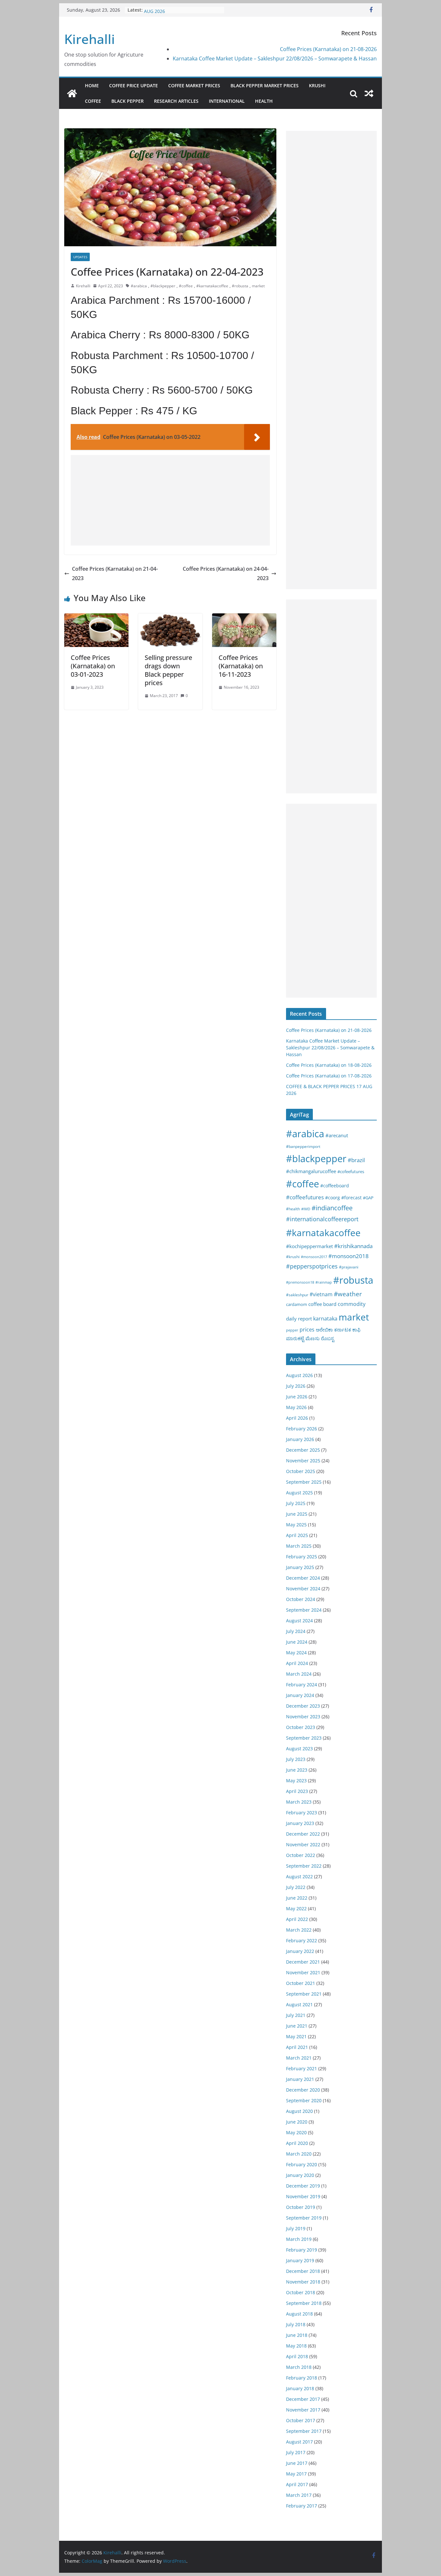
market (258, 286)
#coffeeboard (335, 1186)
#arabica (139, 286)
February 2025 (302, 1557)
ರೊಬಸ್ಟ (328, 1338)
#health (293, 1209)
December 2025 (303, 1450)
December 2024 (303, 1578)
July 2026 (296, 1386)
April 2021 (297, 2047)
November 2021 (303, 1972)
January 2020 (300, 2175)
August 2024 (299, 1621)
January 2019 (300, 2260)
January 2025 (300, 1567)
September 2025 (304, 1482)
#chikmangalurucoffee (311, 1171)
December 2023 (303, 1706)
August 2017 (299, 2442)
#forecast (351, 1198)
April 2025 (297, 1535)
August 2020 (299, 2111)
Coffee (93, 101)
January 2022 (300, 1951)
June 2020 (297, 2122)
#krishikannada (353, 1246)
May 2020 (296, 2132)
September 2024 (304, 1610)
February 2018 (302, 2378)
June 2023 (297, 1770)
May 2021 (296, 2036)
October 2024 (301, 1599)
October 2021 (301, 1983)
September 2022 (304, 1866)
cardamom (297, 1304)
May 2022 (296, 1908)
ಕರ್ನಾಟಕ (343, 1330)
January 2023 (300, 1823)
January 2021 (300, 2079)
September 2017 (304, 2431)
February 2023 (302, 1813)
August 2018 (299, 2314)
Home (92, 85)
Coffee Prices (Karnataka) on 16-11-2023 (241, 666)
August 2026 (299, 1375)
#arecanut (337, 1135)
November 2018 (303, 2282)
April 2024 (297, 1663)
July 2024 (296, 1631)
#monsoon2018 (349, 1256)
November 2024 (303, 1589)
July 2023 (296, 1759)
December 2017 (303, 2399)
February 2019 (302, 2250)
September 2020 (304, 2100)
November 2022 (303, 1845)
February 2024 (302, 1685)
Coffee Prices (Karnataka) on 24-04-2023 (226, 573)
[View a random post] (369, 93)
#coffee (186, 286)
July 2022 (296, 1887)
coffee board (322, 1304)
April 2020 (297, 2143)
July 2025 (296, 1503)
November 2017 (303, 2410)
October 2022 (301, 1855)
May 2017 (296, 2474)
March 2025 (299, 1546)
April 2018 (297, 2356)
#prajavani (349, 1267)
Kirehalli (90, 39)
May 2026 (296, 1407)
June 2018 (297, 2335)
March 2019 (299, 2239)
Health (264, 101)
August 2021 (299, 2004)
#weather (348, 1294)
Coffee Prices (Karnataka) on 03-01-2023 (93, 666)
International (227, 101)
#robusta (240, 286)
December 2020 (303, 2090)
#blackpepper (163, 286)
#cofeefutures (351, 1171)
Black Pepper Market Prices (265, 85)
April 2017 (297, 2484)
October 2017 (301, 2420)
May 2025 (296, 1525)
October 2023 (301, 1727)
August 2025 (299, 1493)
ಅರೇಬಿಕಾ (324, 1330)
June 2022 (297, 1898)
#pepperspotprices (312, 1266)
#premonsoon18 (300, 1282)
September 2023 (304, 1738)
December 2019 (303, 2186)
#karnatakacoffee (212, 286)
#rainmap (324, 1282)
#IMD (306, 1209)
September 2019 (304, 2218)
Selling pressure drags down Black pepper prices (168, 670)
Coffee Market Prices (194, 85)
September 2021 (304, 1994)
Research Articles (176, 101)
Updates (80, 257)
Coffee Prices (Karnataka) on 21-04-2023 (115, 573)
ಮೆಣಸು (313, 1338)
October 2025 (301, 1471)
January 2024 (300, 1695)
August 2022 (299, 1876)
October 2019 (301, 2207)
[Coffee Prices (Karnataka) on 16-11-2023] (244, 618)
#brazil (356, 1160)
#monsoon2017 (314, 1257)
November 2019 (303, 2196)
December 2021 (303, 1962)
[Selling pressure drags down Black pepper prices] (170, 618)
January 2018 (300, 2388)
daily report (299, 1319)
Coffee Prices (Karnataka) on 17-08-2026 (329, 1076)
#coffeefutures (305, 1197)
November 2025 (303, 1461)
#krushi (293, 1257)
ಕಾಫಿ (356, 1330)
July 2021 (296, 2015)
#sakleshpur (297, 1295)
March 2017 (299, 2495)
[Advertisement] (170, 500)
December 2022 (303, 1834)
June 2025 (297, 1514)
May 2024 (296, 1653)
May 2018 (296, 2346)
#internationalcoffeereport (322, 1219)
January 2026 (300, 1439)
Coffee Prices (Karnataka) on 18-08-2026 (329, 1065)
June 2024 (297, 1642)
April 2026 (297, 1418)
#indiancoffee (332, 1208)
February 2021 (302, 2068)
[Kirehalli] (72, 93)
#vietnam (321, 1294)
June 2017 (297, 2463)
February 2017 (302, 2506)
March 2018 (299, 2367)
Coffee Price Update (133, 85)
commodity (352, 1304)
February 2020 (302, 2164)
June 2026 (297, 1397)
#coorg (333, 1198)
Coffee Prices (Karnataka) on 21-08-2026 (328, 49)
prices (307, 1330)
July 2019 (296, 2228)
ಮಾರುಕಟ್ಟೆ (295, 1338)
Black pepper (128, 101)
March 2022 (299, 1930)
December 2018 (303, 2271)
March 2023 (299, 1802)
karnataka (325, 1319)
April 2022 (297, 1919)
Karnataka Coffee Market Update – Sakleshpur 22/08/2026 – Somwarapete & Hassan (275, 58)
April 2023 (297, 1791)
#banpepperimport (303, 1146)
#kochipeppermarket (309, 1246)
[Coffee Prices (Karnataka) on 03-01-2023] (96, 618)
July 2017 (296, 2452)
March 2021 (299, 2058)
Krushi (317, 85)
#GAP (368, 1198)
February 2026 (302, 1429)
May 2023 (296, 1781)
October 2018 (301, 2292)
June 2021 (297, 2026)
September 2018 (304, 2303)
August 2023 (299, 1749)
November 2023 (303, 1717)
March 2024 (299, 1674)
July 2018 (296, 2324)
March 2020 (299, 2154)
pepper (292, 1330)
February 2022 (302, 1940)
